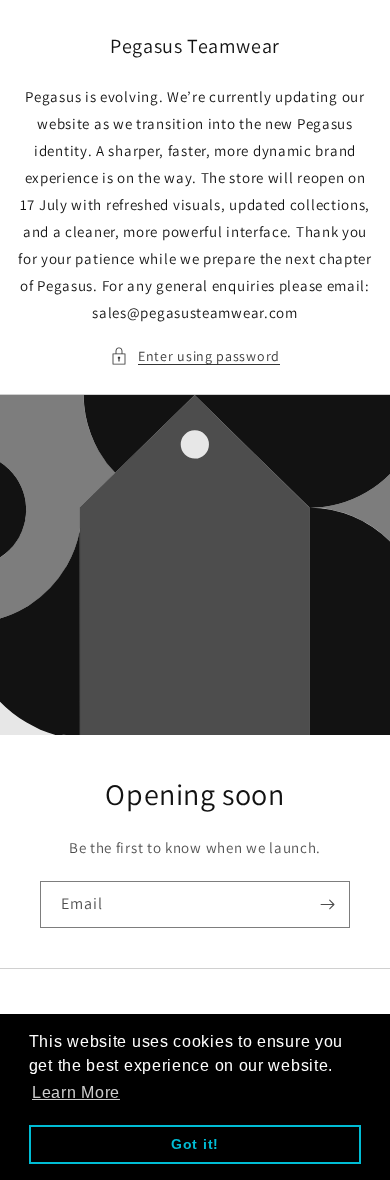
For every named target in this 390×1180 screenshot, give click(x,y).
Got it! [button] (195, 1144)
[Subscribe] (327, 904)
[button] (195, 356)
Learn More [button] (76, 1092)
